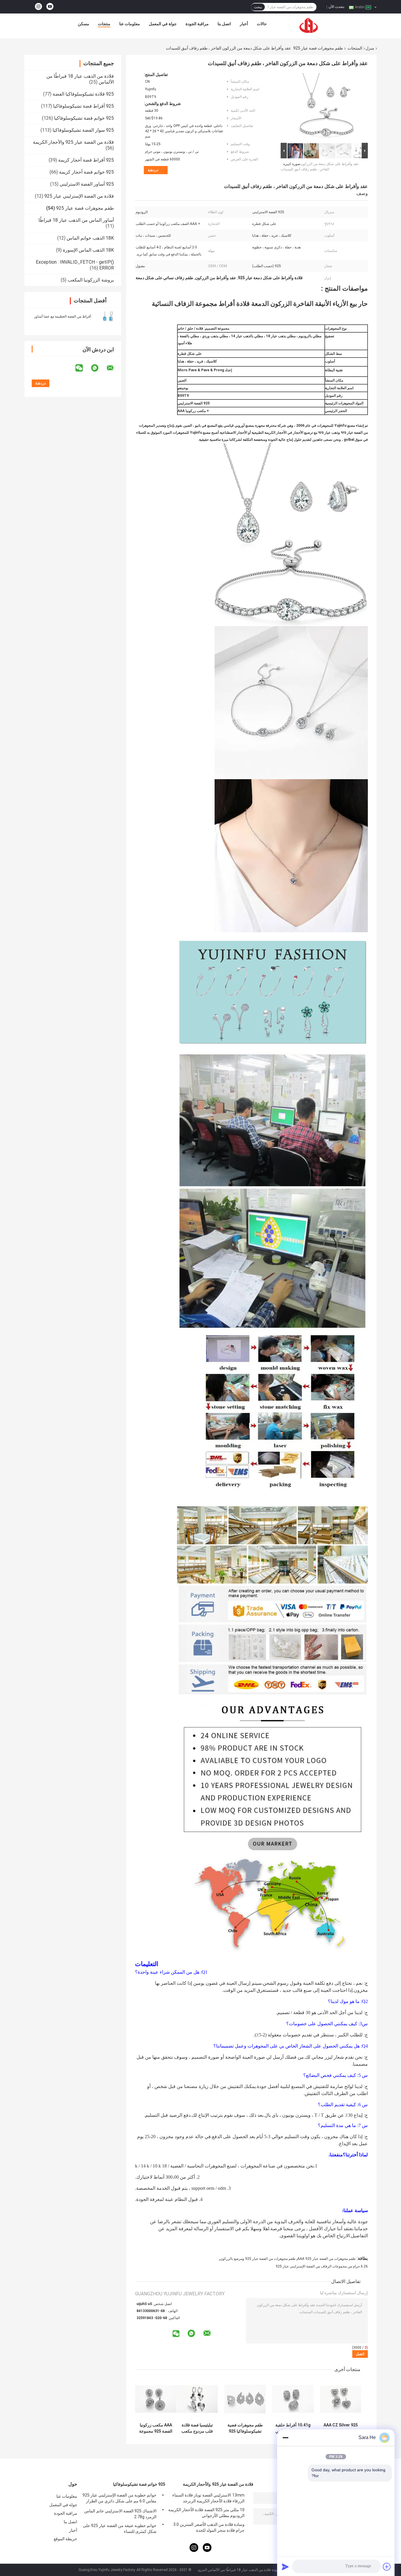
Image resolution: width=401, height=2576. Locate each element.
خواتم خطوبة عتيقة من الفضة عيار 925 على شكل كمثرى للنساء (120, 2528)
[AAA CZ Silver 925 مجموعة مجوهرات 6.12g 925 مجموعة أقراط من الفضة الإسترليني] (341, 2399)
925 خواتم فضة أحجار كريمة (86, 172)
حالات (262, 24)
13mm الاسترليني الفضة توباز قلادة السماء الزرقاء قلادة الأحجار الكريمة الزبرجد (208, 2498)
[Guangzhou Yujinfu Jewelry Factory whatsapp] (98, 368)
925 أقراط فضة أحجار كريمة (86, 160)
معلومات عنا (130, 24)
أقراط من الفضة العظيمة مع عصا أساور (63, 316)
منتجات (104, 24)
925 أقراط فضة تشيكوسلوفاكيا (84, 106)
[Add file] (387, 2567)
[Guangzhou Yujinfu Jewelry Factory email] (114, 368)
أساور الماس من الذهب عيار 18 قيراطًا (76, 220)
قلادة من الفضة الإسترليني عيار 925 (79, 196)
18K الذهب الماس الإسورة (88, 250)
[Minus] (285, 2438)
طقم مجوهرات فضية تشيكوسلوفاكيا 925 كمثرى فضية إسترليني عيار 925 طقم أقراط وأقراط (245, 2428)
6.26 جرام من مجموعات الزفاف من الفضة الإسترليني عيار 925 (322, 2266)
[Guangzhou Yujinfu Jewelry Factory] (309, 25)
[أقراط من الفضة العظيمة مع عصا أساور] (108, 316)
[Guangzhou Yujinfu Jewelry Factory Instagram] (38, 7)
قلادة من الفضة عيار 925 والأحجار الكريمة (73, 142)
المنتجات (355, 48)
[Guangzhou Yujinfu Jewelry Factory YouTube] (50, 7)
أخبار (244, 24)
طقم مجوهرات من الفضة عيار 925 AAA (327, 2259)
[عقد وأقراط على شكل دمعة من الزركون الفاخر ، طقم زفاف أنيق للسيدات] (327, 107)
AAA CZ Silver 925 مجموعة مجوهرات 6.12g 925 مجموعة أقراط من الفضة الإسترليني (341, 2428)
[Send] (285, 2567)
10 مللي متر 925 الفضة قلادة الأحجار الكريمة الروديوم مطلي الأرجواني (206, 2513)
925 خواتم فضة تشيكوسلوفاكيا (84, 118)
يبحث (258, 7)
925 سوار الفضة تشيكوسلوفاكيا (83, 130)
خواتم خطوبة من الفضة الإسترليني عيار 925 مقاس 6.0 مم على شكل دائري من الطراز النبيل (119, 2499)
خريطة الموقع (65, 2539)
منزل (370, 48)
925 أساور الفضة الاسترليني (87, 184)
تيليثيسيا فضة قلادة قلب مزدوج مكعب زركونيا (197, 2428)
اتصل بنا (224, 24)
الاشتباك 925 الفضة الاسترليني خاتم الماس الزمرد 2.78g (120, 2514)
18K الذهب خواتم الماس (90, 238)
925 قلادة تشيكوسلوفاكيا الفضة (83, 94)
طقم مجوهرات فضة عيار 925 (318, 48)
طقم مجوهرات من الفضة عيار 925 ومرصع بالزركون (258, 2259)
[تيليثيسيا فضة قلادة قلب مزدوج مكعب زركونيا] (197, 2399)
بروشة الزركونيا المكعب (91, 280)
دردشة (153, 170)
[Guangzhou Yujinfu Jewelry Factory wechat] (83, 368)
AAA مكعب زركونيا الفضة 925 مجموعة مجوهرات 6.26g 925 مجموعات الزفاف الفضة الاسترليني (156, 2428)
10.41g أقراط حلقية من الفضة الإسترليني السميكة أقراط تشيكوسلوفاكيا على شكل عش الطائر (293, 2428)
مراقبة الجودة (197, 24)
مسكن (84, 24)
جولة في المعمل (163, 24)
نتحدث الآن (336, 7)
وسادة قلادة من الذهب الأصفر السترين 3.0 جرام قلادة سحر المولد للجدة (209, 2527)
